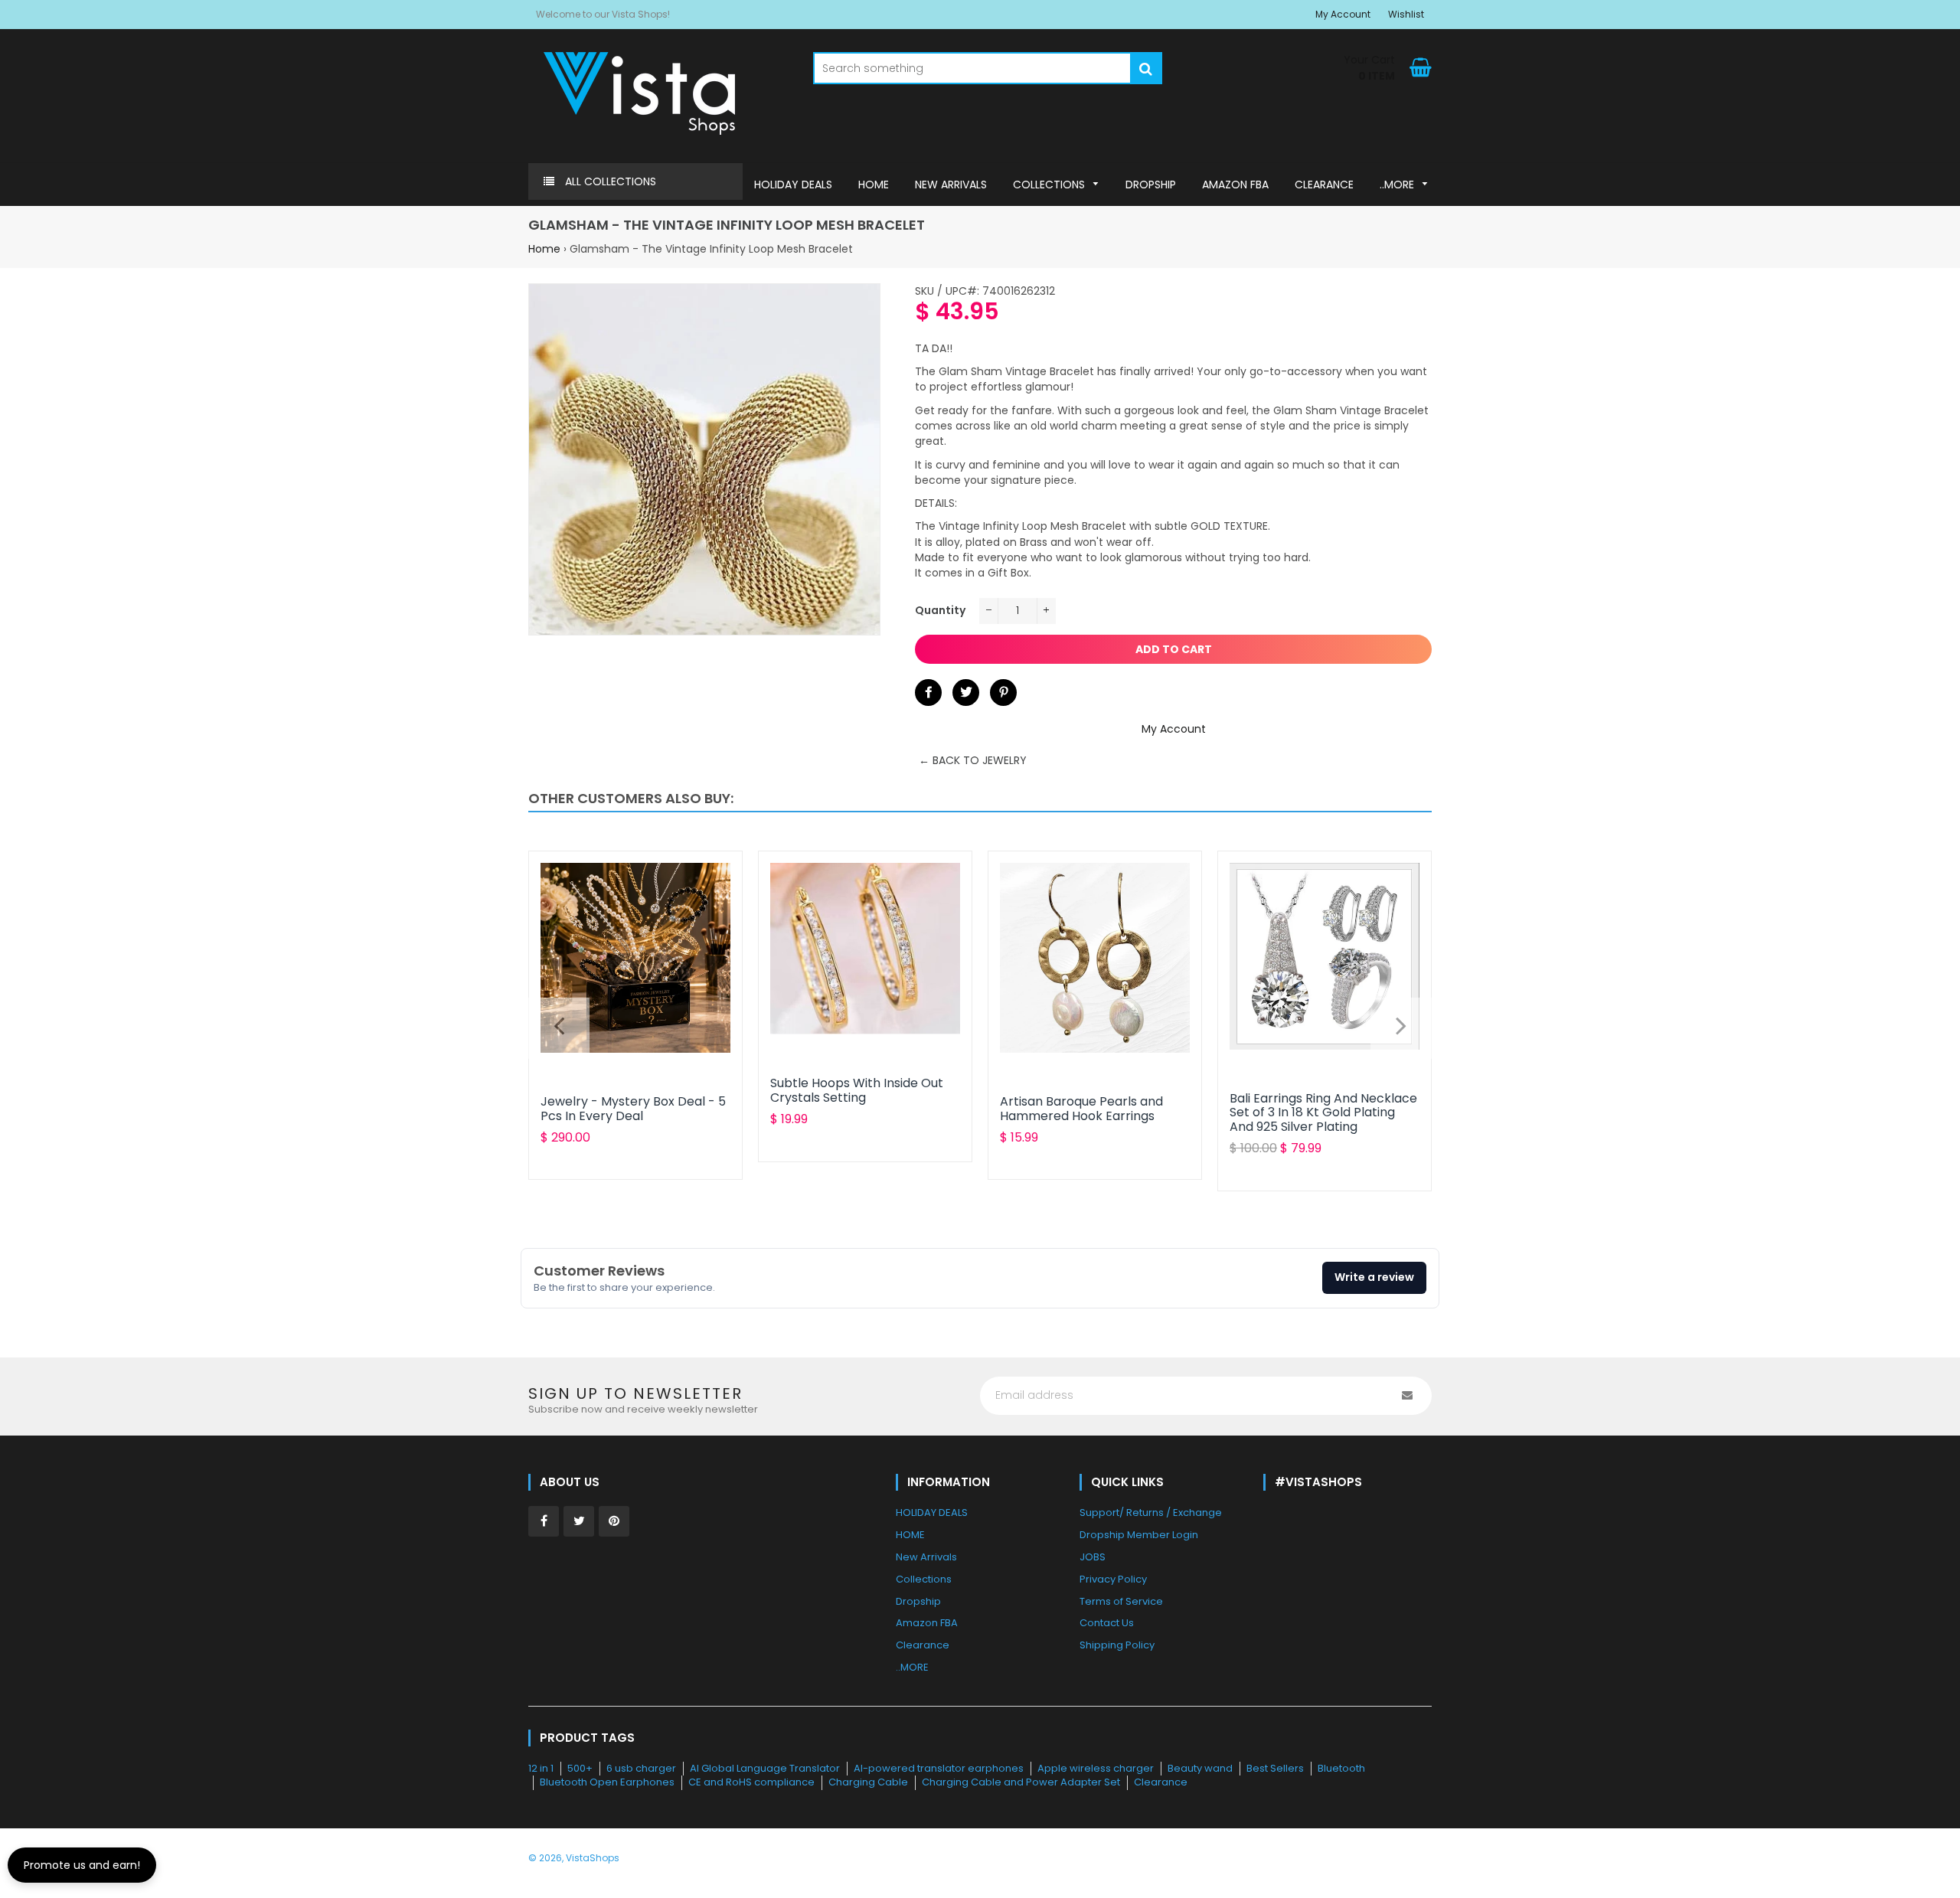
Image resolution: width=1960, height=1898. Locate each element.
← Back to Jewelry (973, 760)
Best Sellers (1275, 1768)
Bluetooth (1341, 1768)
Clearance (1161, 1782)
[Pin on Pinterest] (1003, 693)
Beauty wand (1200, 1768)
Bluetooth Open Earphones (607, 1782)
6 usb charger (641, 1768)
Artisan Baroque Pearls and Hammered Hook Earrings (1081, 1108)
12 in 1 (541, 1768)
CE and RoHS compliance (751, 1782)
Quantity (940, 610)
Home (544, 249)
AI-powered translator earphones (939, 1768)
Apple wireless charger (1096, 1768)
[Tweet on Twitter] (966, 693)
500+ (580, 1768)
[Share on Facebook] (928, 693)
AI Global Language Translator (765, 1768)
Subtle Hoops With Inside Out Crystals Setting (857, 1090)
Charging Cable (868, 1782)
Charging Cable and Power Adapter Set (1021, 1782)
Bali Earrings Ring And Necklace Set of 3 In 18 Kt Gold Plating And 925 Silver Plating (1323, 1112)
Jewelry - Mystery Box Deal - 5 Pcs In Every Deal (633, 1108)
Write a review (1374, 1277)
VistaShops (593, 1858)
